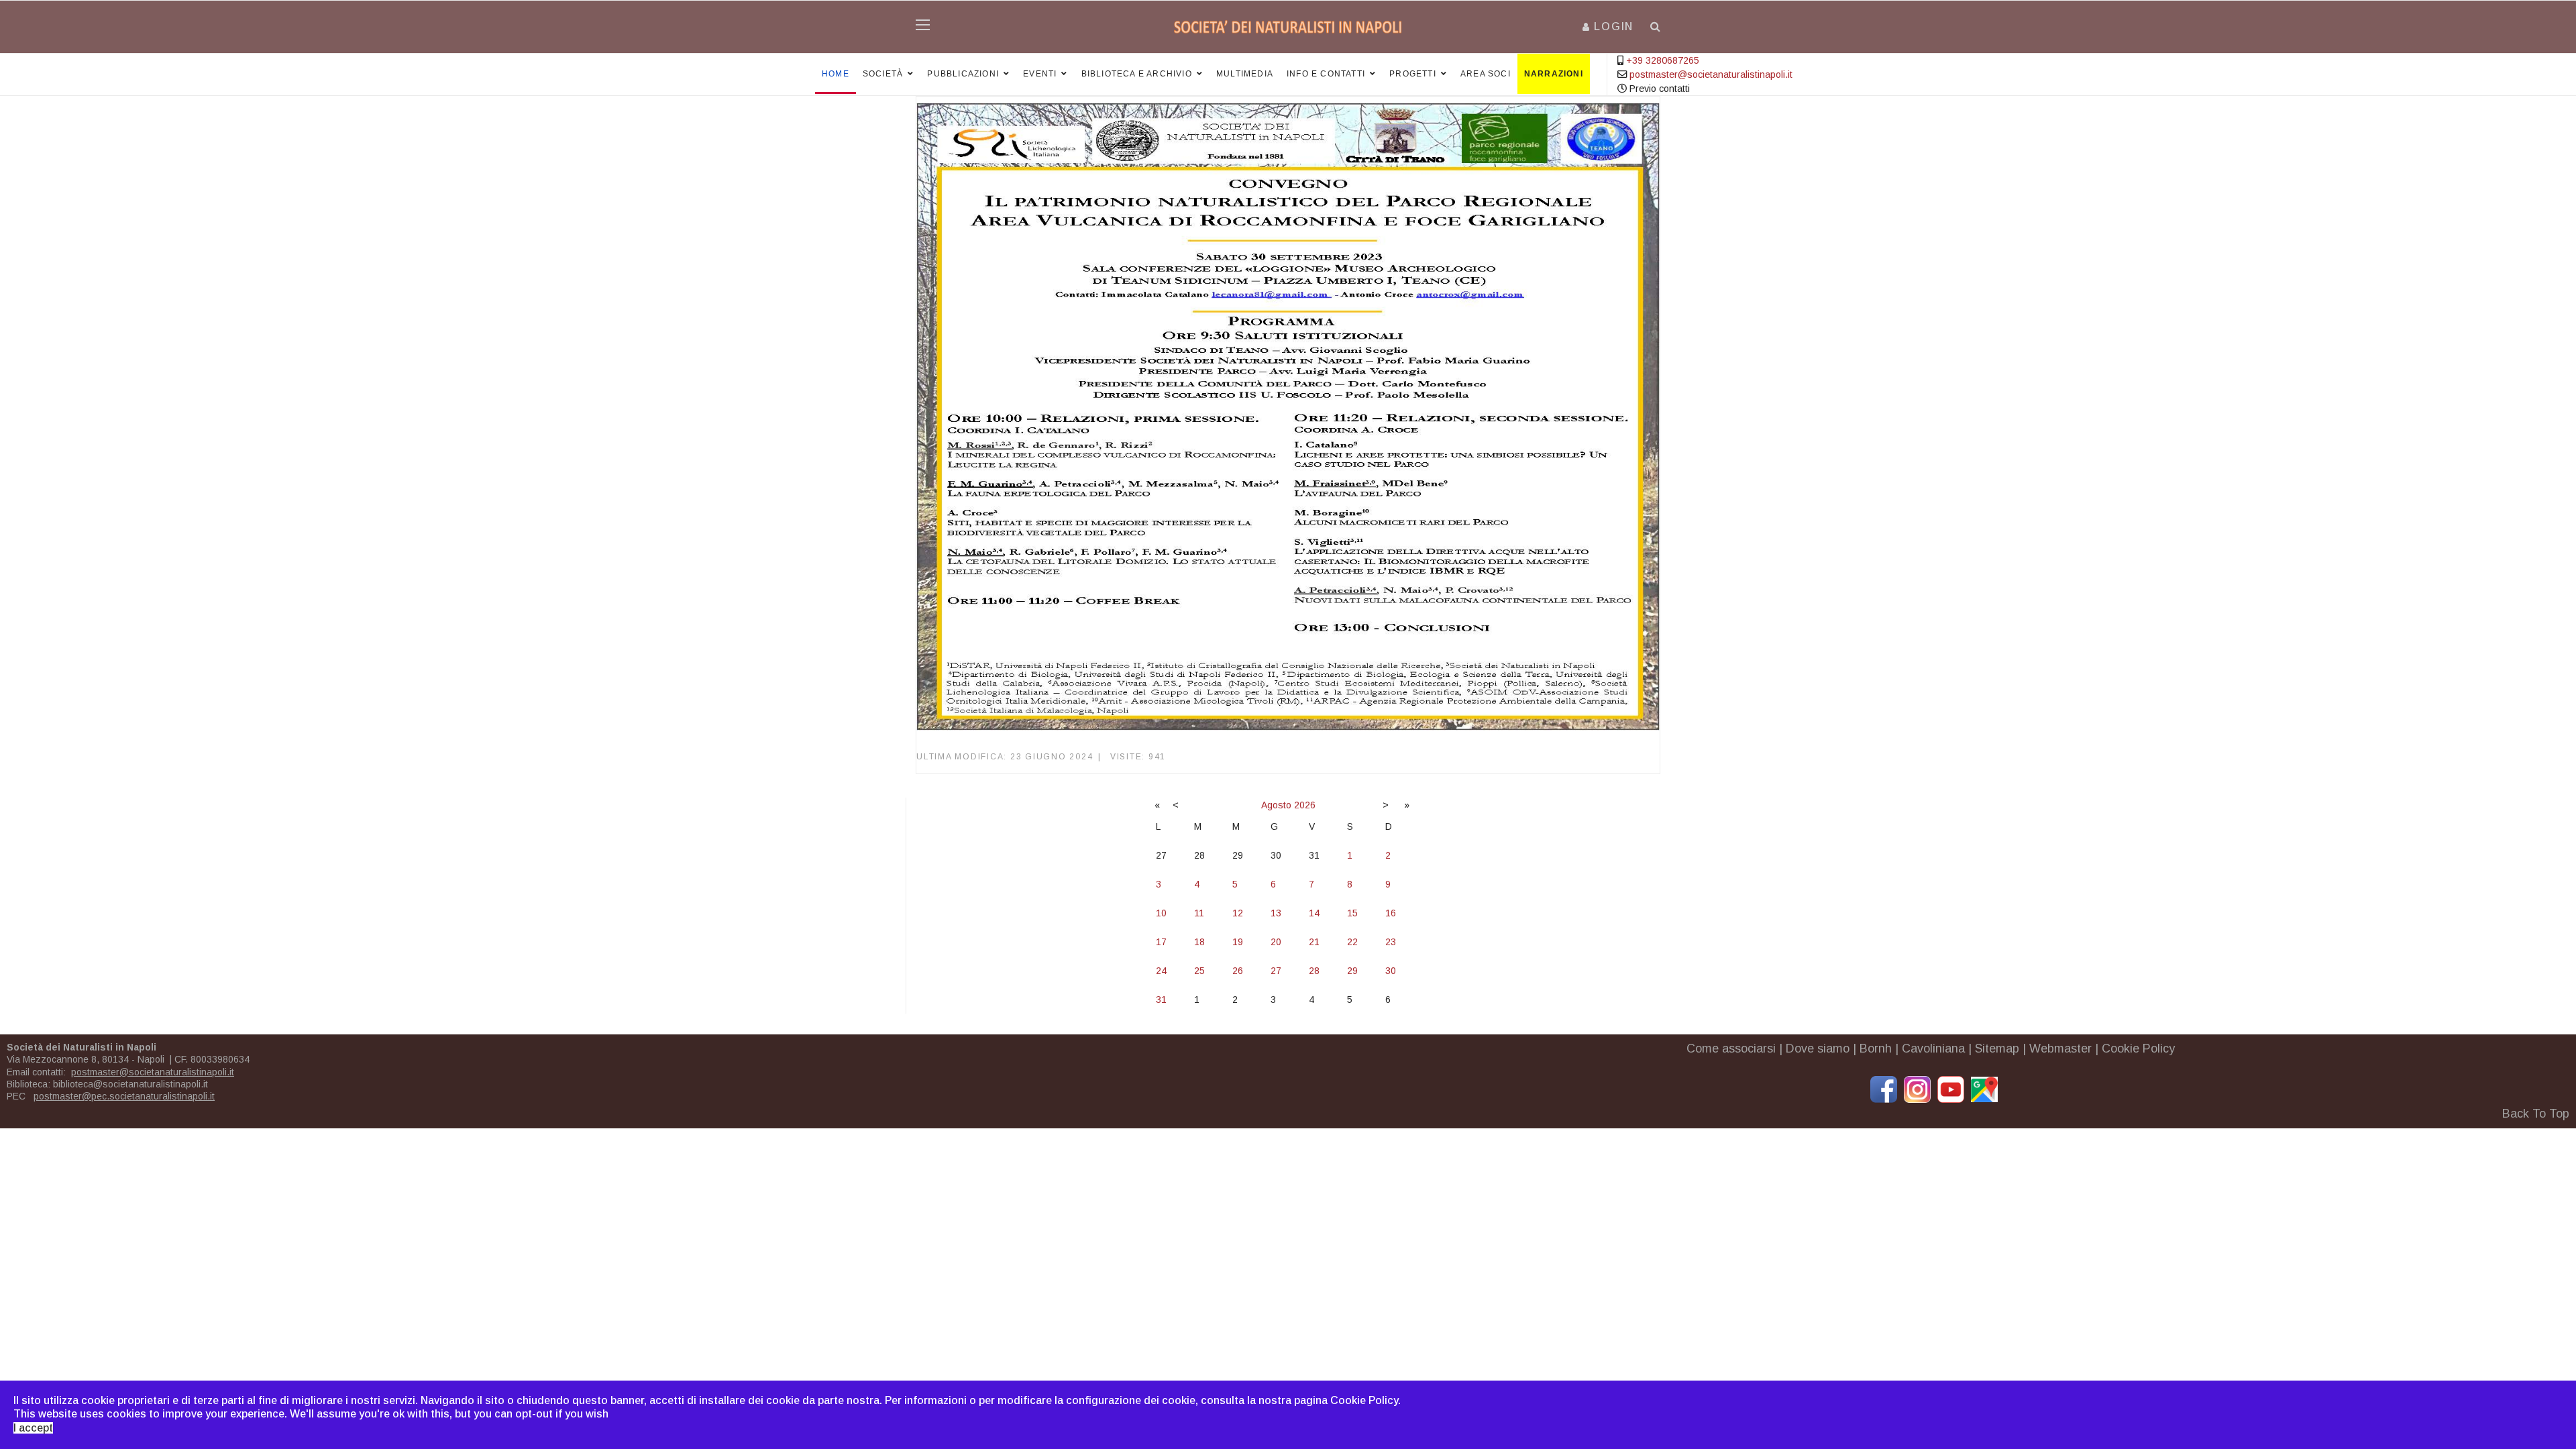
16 (1391, 913)
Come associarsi (1731, 1049)
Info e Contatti (1326, 74)
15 (1352, 913)
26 (1238, 971)
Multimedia (1245, 74)
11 (1199, 913)
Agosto (1276, 805)
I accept (33, 1428)
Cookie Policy (2138, 1049)
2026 (1305, 805)
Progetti (1413, 74)
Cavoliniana (1933, 1049)
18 (1199, 942)
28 (1314, 971)
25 (1199, 971)
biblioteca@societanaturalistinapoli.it (130, 1084)
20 (1276, 942)
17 (1161, 942)
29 (1352, 971)
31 (1161, 1000)
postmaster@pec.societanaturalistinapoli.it (124, 1096)
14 (1314, 913)
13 (1276, 913)
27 (1276, 971)
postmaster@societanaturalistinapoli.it (1711, 74)
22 (1352, 942)
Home (836, 74)
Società (883, 74)
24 (1161, 971)
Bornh (1876, 1049)
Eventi (1040, 74)
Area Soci (1486, 74)
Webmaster (2060, 1049)
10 (1161, 913)
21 (1314, 942)
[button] (1608, 26)
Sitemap (1997, 1049)
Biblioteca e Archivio (1137, 74)
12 (1238, 913)
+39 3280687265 (1663, 60)
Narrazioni (1554, 74)
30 (1391, 971)
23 (1391, 942)
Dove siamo (1818, 1049)
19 (1238, 942)
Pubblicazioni (963, 74)
